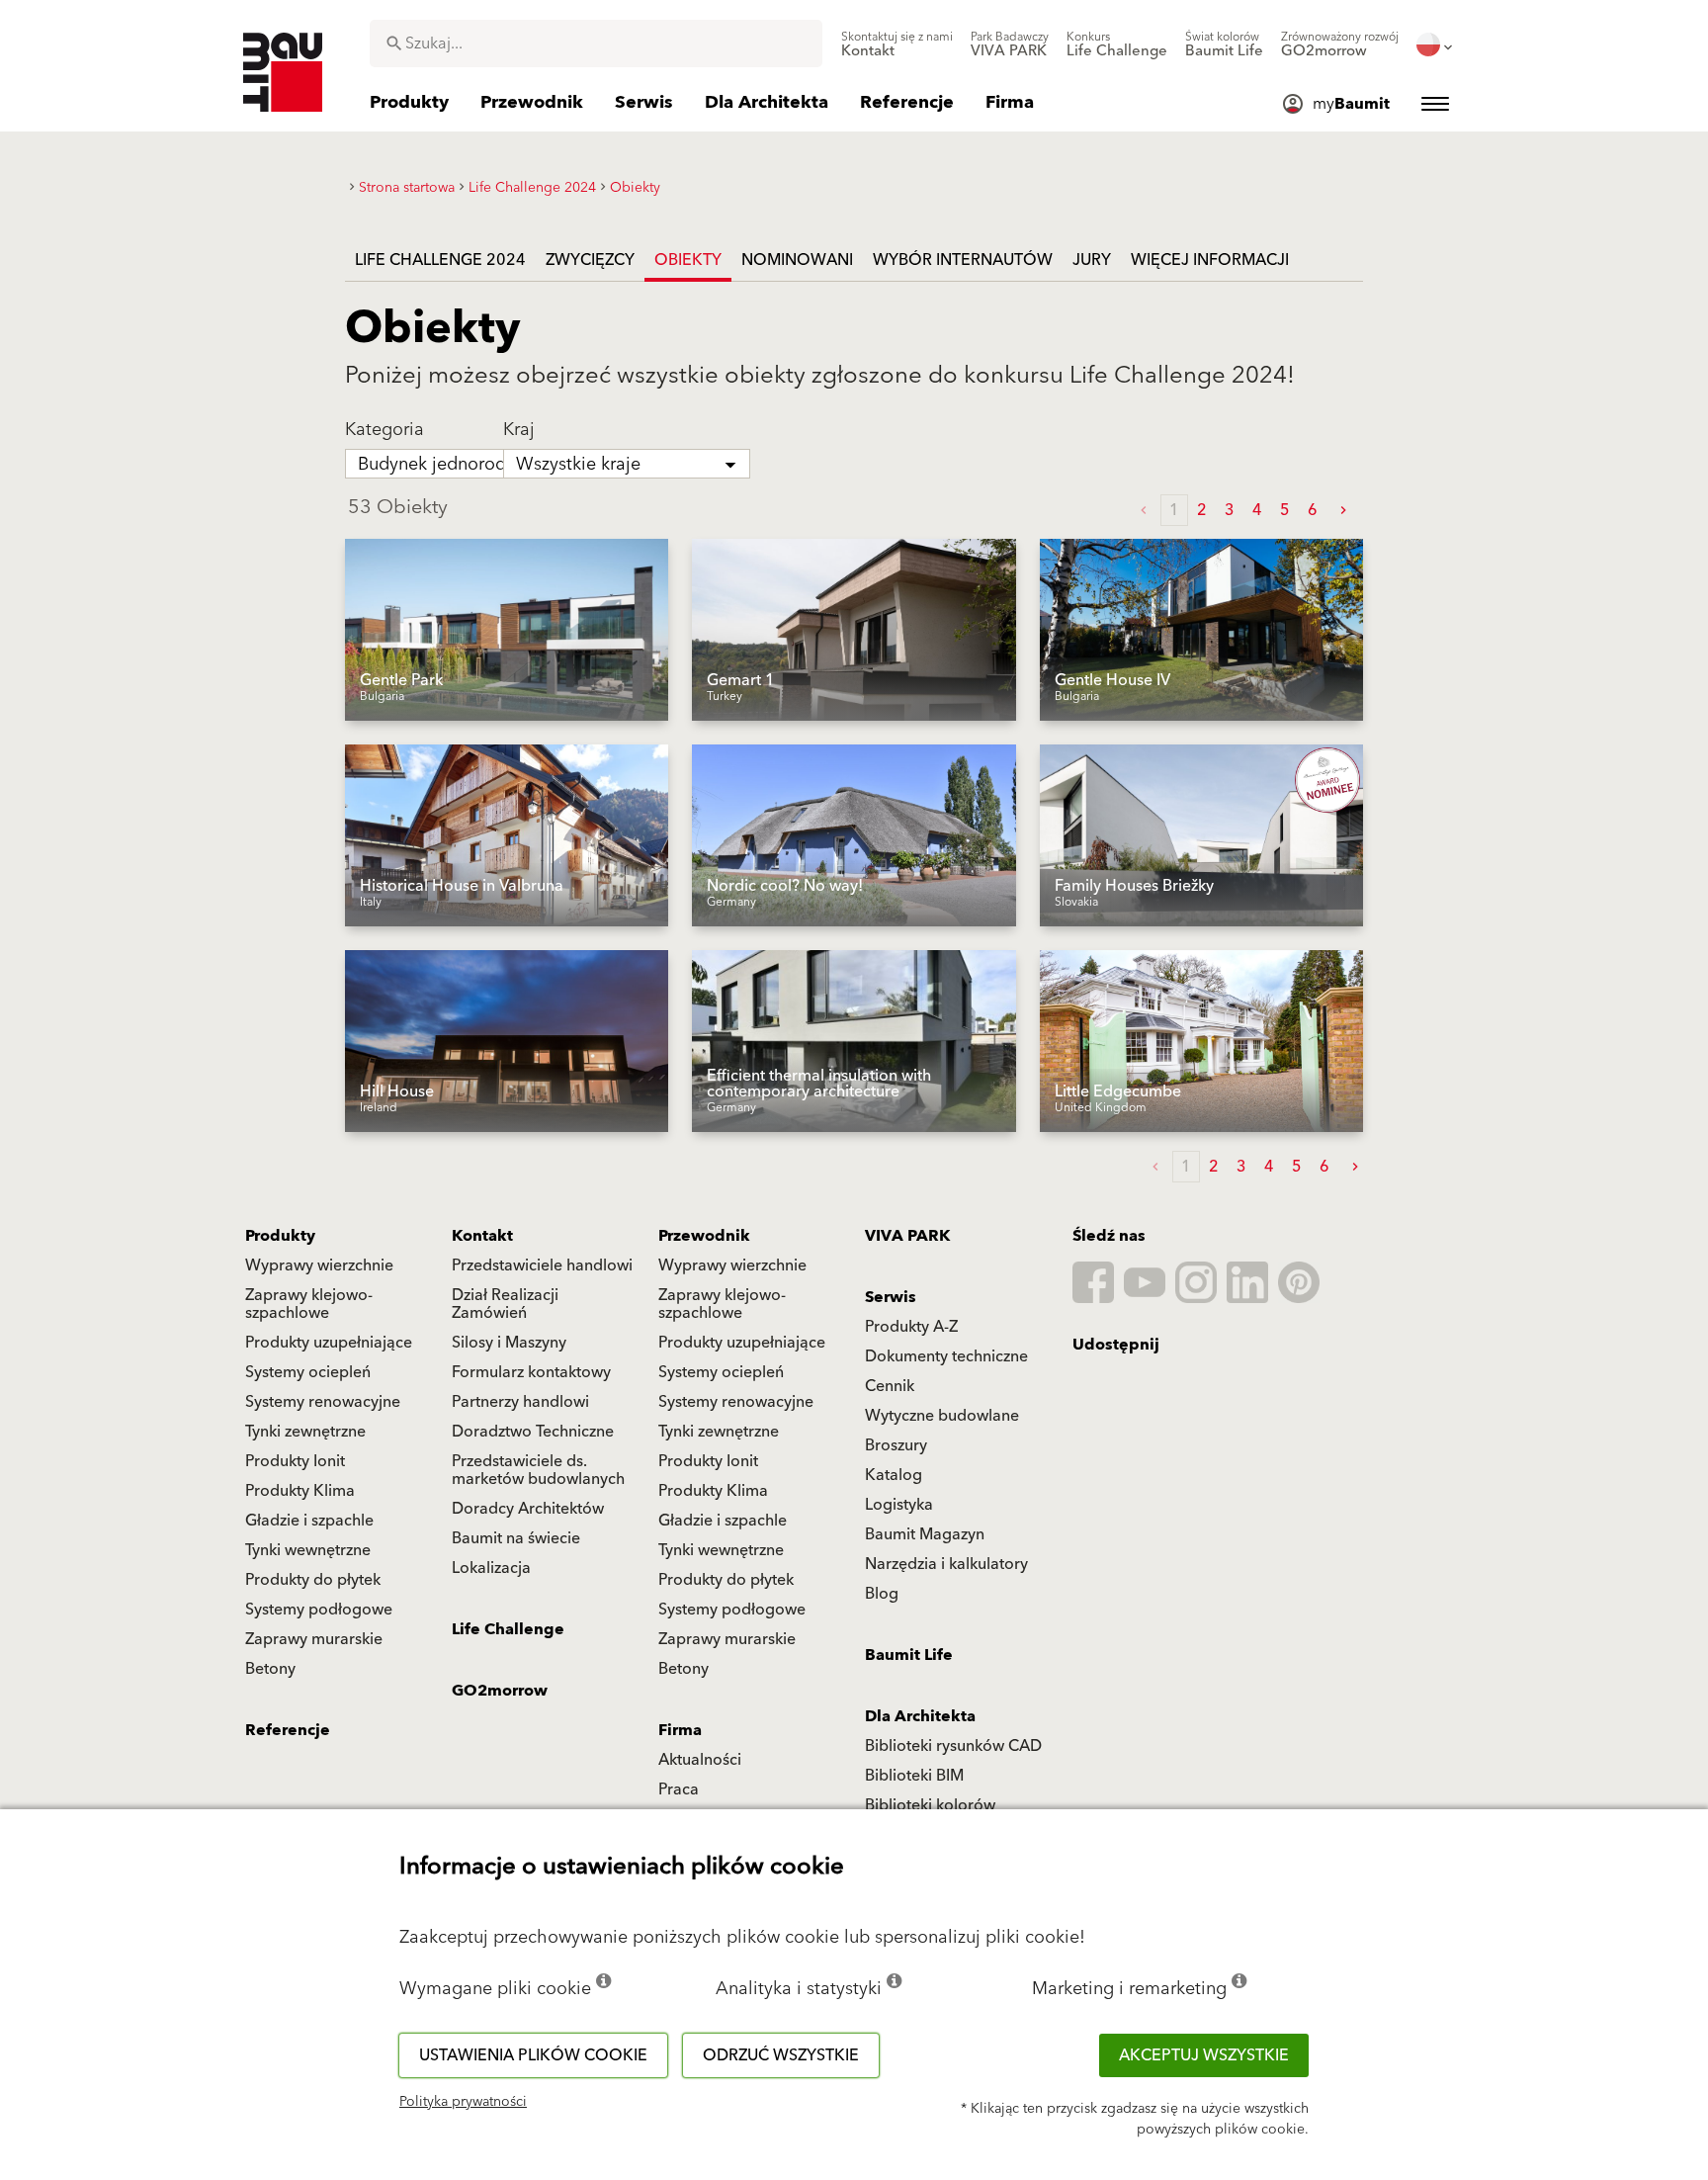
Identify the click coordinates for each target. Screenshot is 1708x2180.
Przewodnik (704, 1236)
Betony (270, 1669)
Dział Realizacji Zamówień (505, 1304)
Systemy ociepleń (308, 1372)
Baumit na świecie (516, 1538)
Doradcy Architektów (528, 1509)
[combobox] (596, 44)
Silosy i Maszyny (509, 1343)
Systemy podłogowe (319, 1610)
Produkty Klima (300, 1491)
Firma (680, 1730)
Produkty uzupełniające (329, 1343)
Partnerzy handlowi (520, 1402)
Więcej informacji (1210, 260)
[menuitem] (897, 44)
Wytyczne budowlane (942, 1416)
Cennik (890, 1386)
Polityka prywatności (463, 2102)
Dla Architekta (920, 1716)
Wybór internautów (963, 260)
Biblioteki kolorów (930, 1805)
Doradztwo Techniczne (533, 1432)
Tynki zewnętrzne (305, 1432)
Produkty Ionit (295, 1461)
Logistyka (899, 1505)
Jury (1092, 260)
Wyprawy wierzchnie (319, 1265)
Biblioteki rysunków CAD (953, 1746)
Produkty (280, 1236)
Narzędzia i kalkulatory (946, 1564)
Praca (679, 1789)
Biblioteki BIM (914, 1776)
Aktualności (700, 1760)
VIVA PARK (907, 1236)
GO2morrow (500, 1691)
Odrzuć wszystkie (781, 2055)
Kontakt (482, 1236)
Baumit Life (909, 1655)
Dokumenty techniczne (946, 1356)
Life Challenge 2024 (440, 260)
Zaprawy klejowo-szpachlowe (309, 1304)
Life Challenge (508, 1629)
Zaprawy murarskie (314, 1639)
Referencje (288, 1730)
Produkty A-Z (911, 1327)
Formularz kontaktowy (531, 1372)
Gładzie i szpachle (309, 1521)
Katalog (894, 1475)
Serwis (891, 1297)
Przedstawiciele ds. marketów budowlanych (538, 1470)
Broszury (896, 1445)
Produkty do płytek (313, 1580)
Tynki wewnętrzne (308, 1550)
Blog (882, 1594)
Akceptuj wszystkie (1204, 2055)
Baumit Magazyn (925, 1534)
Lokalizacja (491, 1568)
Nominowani (797, 260)
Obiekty (688, 260)
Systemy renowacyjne (323, 1402)
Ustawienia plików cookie (533, 2055)
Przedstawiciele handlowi (542, 1265)
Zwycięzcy (590, 260)
